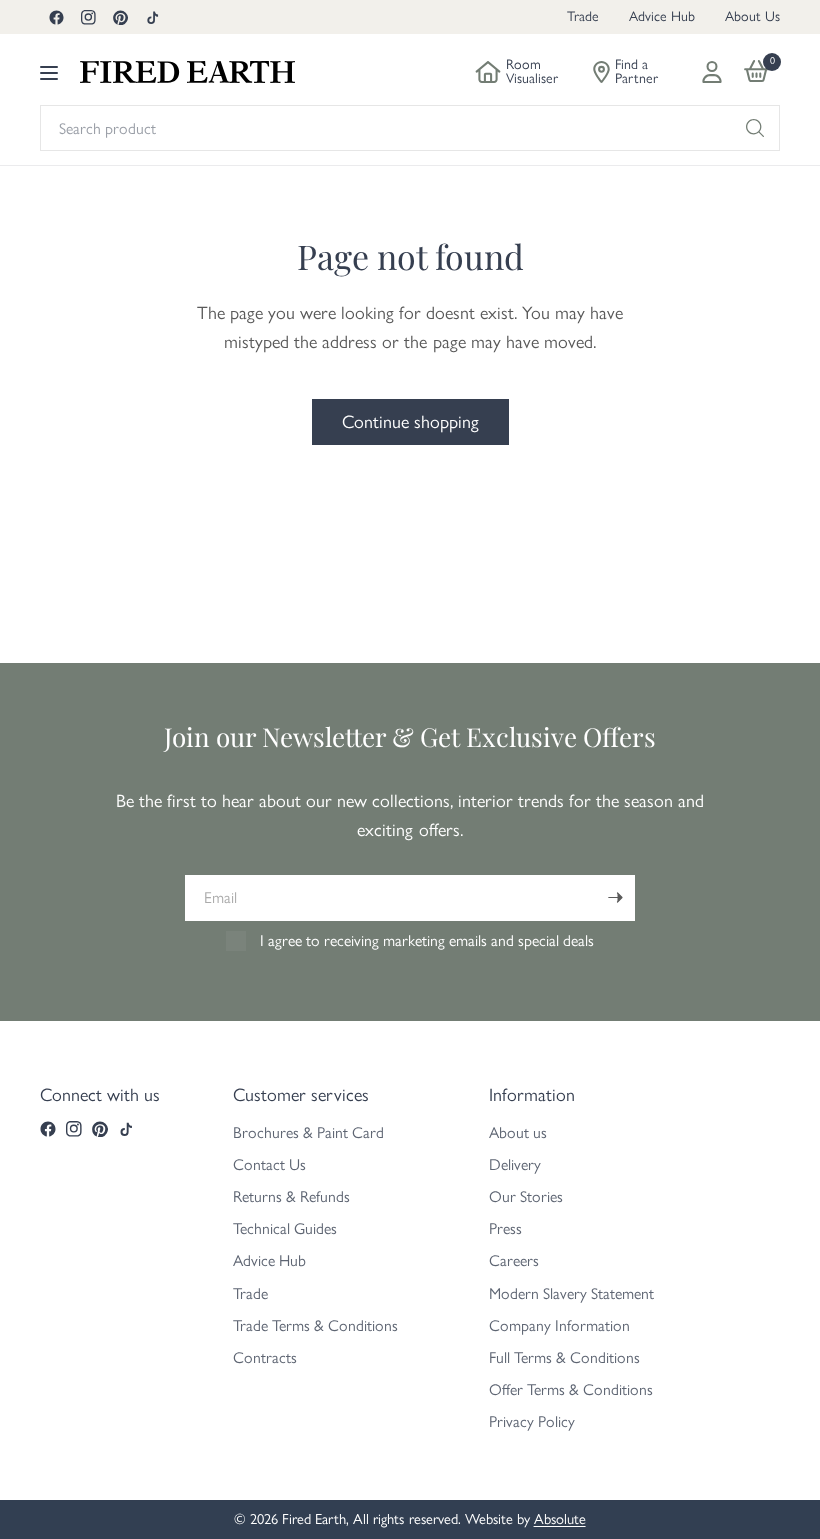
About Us (752, 16)
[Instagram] (88, 17)
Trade (583, 16)
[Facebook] (56, 17)
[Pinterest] (120, 17)
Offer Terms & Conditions (571, 1389)
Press (505, 1228)
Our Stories (526, 1196)
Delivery (515, 1164)
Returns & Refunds (291, 1196)
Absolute (560, 1519)
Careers (514, 1260)
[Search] (755, 128)
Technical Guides (285, 1228)
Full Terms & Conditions (564, 1357)
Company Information (559, 1325)
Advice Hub (662, 16)
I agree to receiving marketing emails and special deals (427, 940)
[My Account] (712, 72)
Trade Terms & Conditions (315, 1325)
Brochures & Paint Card (308, 1132)
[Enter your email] (615, 898)
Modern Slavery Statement (571, 1293)
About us (518, 1132)
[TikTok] (152, 17)
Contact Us (269, 1164)
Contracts (265, 1357)
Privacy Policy (532, 1421)
